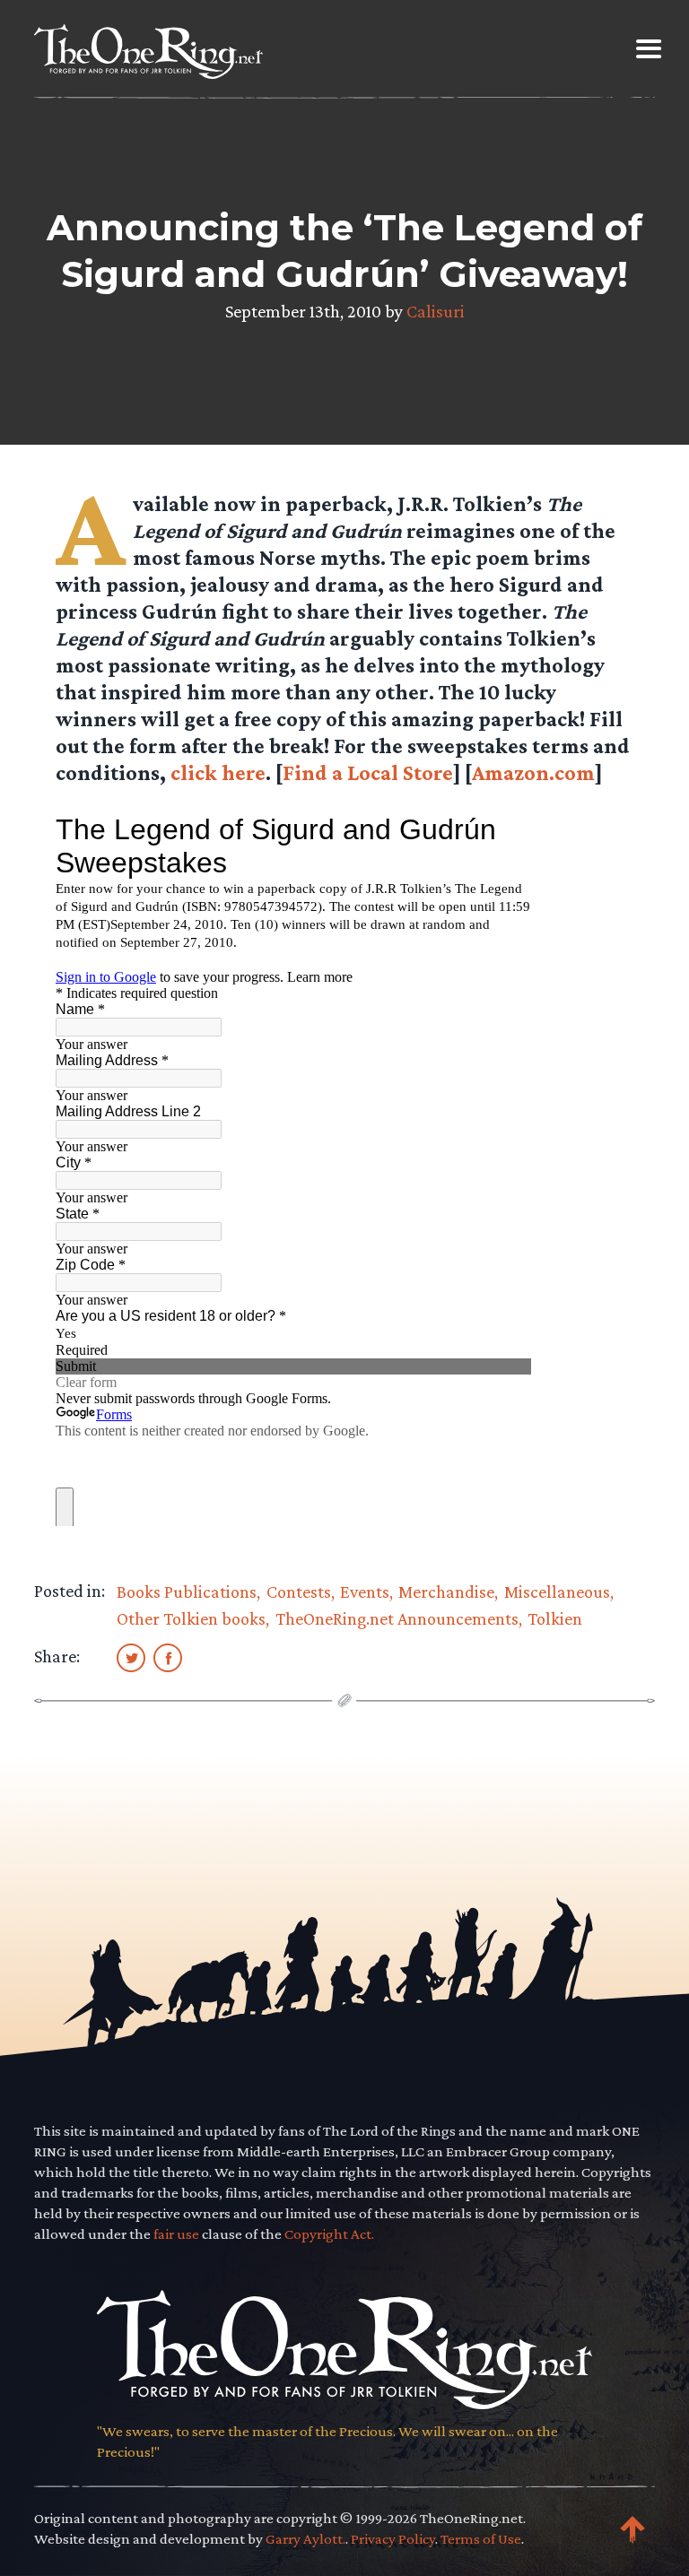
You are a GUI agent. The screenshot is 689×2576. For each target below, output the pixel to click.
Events (365, 1592)
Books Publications (187, 1592)
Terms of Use (481, 2539)
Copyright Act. (329, 2234)
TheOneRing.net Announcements (397, 1618)
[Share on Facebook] (168, 1657)
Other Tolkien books (191, 1618)
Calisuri (436, 311)
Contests (299, 1592)
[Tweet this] (131, 1657)
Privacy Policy (393, 2539)
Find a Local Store (368, 772)
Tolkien (555, 1618)
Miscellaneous (557, 1592)
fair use (176, 2234)
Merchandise (446, 1592)
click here (218, 772)
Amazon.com (533, 772)
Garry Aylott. (305, 2539)
